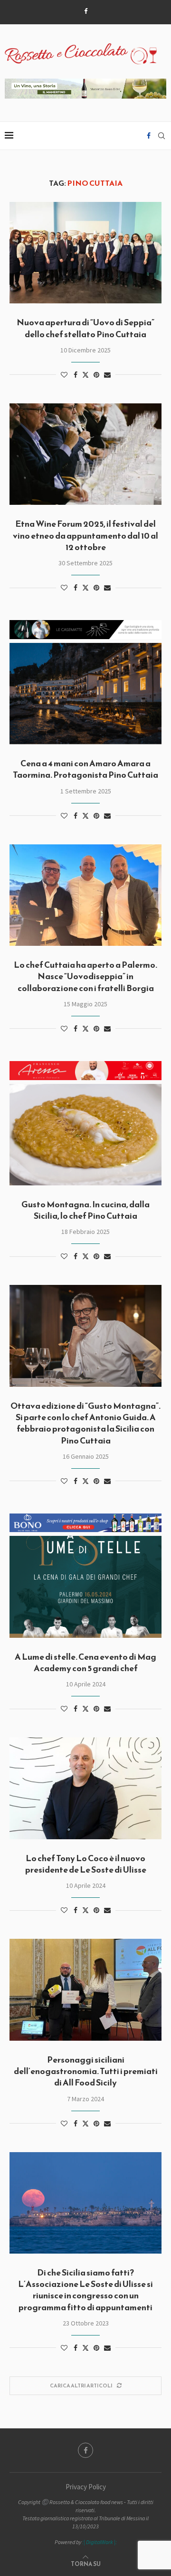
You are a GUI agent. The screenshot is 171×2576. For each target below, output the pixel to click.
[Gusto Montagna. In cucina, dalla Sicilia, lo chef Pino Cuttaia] (85, 1135)
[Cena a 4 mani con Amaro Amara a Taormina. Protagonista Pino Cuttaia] (85, 694)
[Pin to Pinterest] (96, 375)
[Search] (161, 136)
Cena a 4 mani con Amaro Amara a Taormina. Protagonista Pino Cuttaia (85, 769)
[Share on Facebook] (76, 375)
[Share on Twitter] (85, 375)
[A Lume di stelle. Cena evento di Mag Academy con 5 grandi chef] (85, 1587)
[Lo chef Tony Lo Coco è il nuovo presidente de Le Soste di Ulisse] (85, 1788)
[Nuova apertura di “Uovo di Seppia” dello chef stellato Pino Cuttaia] (85, 253)
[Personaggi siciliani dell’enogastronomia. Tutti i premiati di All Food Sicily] (85, 1990)
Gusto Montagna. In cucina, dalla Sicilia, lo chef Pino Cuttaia (85, 1210)
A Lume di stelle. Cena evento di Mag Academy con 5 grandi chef (85, 1662)
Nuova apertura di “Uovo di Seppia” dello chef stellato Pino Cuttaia (85, 328)
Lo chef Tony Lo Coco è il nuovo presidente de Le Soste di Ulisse (86, 1864)
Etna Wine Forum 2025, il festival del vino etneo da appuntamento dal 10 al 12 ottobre (85, 535)
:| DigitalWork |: (100, 2542)
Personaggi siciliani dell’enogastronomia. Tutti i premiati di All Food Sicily (86, 2071)
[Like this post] (64, 375)
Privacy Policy (86, 2487)
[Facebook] (86, 11)
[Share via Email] (107, 375)
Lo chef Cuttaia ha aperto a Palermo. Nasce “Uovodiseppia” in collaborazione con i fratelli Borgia (85, 976)
